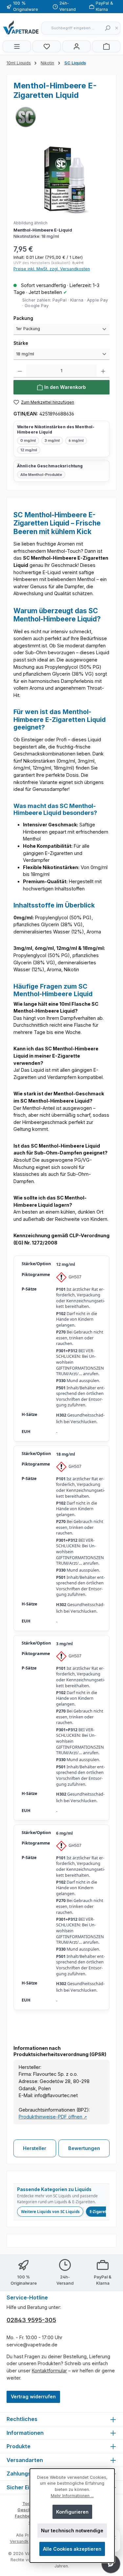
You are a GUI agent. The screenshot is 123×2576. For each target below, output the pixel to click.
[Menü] (17, 46)
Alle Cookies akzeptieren (72, 2549)
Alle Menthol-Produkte (41, 475)
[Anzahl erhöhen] (103, 371)
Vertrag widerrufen (33, 2397)
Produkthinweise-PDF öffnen (53, 2117)
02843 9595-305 (31, 2320)
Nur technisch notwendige (72, 2531)
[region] (61, 191)
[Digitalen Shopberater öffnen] (111, 2564)
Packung (36, 318)
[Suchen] (107, 28)
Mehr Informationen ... (72, 2496)
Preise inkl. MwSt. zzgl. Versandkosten (52, 269)
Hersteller (35, 2148)
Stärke (33, 343)
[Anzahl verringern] (20, 371)
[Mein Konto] (76, 46)
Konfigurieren (72, 2512)
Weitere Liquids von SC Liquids (50, 2212)
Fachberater (27, 2516)
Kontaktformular (49, 2371)
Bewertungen (84, 2148)
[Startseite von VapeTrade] (21, 27)
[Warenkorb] (106, 46)
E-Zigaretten (101, 2212)
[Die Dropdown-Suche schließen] (116, 28)
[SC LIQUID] (61, 117)
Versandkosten (25, 2541)
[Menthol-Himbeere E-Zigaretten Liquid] (61, 179)
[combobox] (72, 28)
